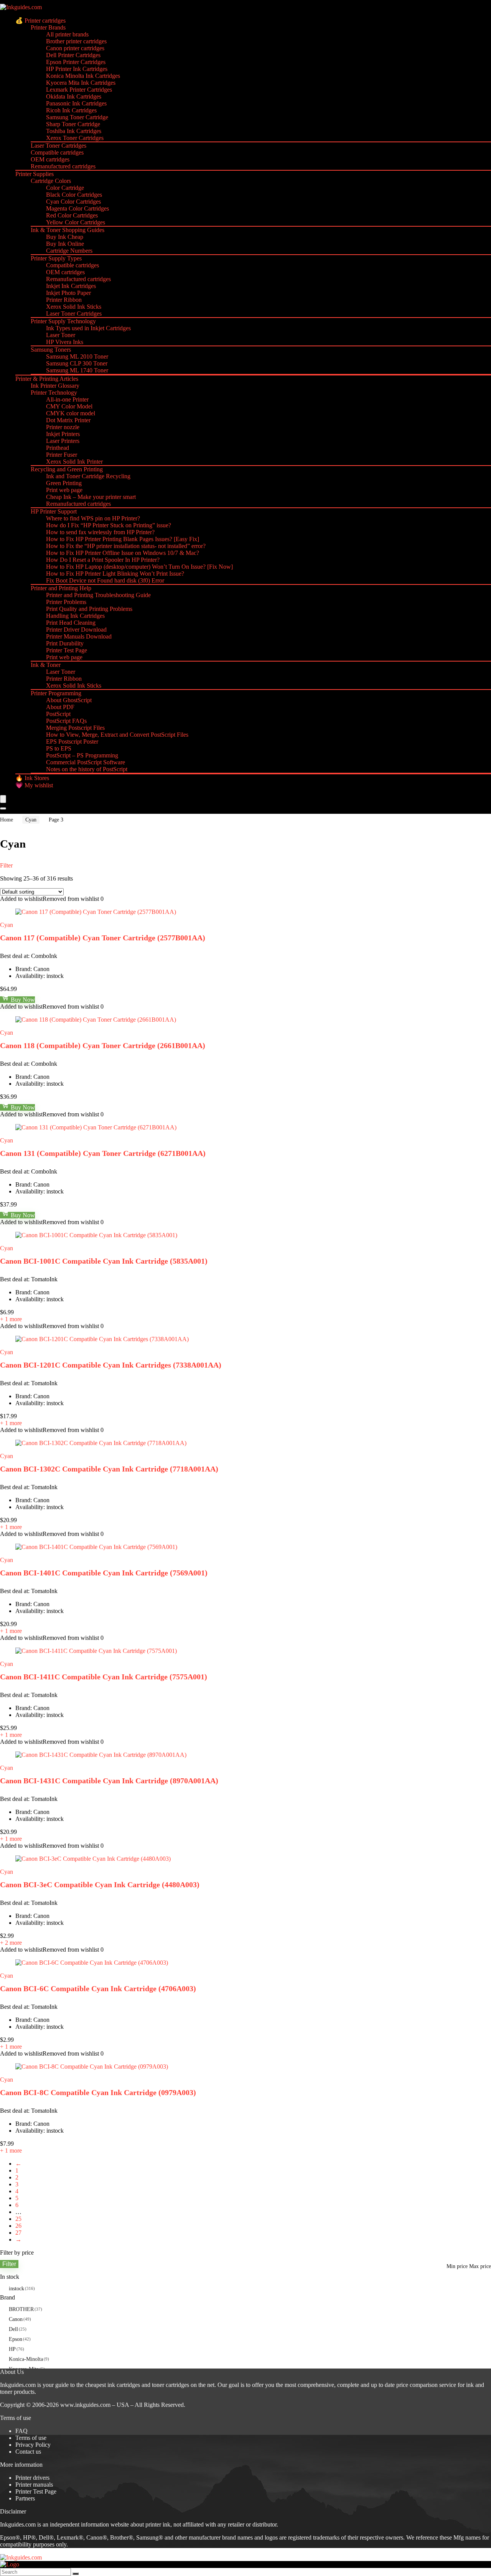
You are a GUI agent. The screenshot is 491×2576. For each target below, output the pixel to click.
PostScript (58, 714)
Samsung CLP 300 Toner (77, 363)
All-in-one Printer (67, 399)
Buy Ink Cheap (65, 237)
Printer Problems (66, 602)
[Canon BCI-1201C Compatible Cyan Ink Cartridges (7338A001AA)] (102, 1339)
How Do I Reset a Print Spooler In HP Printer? (103, 560)
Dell (13, 2329)
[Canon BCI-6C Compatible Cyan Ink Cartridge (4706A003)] (92, 1963)
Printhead (58, 448)
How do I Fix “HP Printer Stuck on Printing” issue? (109, 525)
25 (18, 2219)
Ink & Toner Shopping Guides (68, 230)
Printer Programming (56, 693)
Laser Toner (61, 335)
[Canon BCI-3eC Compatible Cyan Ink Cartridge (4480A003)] (93, 1859)
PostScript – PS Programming (82, 755)
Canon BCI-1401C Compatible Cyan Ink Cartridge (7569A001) (104, 1573)
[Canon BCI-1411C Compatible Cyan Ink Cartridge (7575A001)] (96, 1651)
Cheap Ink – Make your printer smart (91, 497)
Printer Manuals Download (79, 636)
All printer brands (67, 34)
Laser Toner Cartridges (58, 146)
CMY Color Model (69, 406)
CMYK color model (71, 413)
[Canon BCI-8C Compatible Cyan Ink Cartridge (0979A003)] (92, 2067)
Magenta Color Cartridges (77, 208)
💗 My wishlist (34, 785)
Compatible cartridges (57, 152)
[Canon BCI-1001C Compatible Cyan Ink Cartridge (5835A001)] (96, 1235)
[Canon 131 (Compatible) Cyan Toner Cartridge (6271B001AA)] (96, 1127)
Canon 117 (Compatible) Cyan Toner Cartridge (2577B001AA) (103, 938)
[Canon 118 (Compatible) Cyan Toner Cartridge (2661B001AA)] (96, 1020)
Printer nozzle (63, 427)
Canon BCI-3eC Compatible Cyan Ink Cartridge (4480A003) (100, 1885)
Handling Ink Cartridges (75, 616)
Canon (16, 2319)
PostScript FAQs (66, 721)
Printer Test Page (67, 650)
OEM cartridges (50, 159)
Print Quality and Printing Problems (89, 609)
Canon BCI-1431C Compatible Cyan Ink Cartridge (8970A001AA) (109, 1781)
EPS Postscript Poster (72, 742)
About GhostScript (69, 700)
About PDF (60, 707)
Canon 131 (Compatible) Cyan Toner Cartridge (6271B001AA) (103, 1153)
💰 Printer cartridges (40, 21)
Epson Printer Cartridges (76, 62)
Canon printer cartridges (75, 48)
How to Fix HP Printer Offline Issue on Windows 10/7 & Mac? (123, 553)
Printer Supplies (35, 174)
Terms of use (31, 2438)
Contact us (28, 2452)
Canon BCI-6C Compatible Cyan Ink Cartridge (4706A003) (98, 1988)
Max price (480, 2266)
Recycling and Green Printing (67, 469)
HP (12, 2349)
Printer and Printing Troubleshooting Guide (98, 595)
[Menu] (3, 799)
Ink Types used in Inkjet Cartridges (88, 328)
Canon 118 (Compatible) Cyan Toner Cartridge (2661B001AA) (103, 1045)
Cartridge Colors (51, 181)
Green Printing (64, 483)
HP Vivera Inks (65, 342)
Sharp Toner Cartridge (73, 124)
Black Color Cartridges (74, 195)
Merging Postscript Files (75, 728)
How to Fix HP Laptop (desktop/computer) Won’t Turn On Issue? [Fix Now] (139, 567)
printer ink (158, 2524)
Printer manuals (34, 2485)
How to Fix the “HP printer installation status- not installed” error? (126, 546)
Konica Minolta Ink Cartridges (83, 76)
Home (7, 820)
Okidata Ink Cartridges (74, 96)
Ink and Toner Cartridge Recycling (88, 476)
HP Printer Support (54, 511)
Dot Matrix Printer (68, 420)
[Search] (3, 808)
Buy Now (22, 1000)
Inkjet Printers (63, 434)
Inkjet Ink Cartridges (71, 286)
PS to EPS (59, 748)
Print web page (64, 490)
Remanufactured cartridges (63, 166)
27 (18, 2233)
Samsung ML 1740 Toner (77, 370)
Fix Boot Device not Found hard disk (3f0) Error (105, 580)
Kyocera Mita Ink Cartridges (81, 83)
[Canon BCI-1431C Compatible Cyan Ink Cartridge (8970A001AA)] (101, 1755)
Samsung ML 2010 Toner (77, 356)
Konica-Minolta (26, 2359)
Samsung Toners (51, 350)
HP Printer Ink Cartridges (77, 69)
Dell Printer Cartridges (73, 55)
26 (18, 2226)
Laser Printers (63, 441)
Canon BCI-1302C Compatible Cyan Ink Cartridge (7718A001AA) (109, 1469)
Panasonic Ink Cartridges (76, 103)
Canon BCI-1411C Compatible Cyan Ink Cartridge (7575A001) (104, 1677)
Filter (9, 2264)
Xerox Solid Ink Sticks (74, 307)
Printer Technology (54, 393)
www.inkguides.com (85, 2405)
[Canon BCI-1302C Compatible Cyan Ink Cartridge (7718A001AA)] (101, 1443)
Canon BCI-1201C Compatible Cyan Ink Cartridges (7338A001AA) (111, 1365)
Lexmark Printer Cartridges (79, 90)
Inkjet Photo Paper (68, 293)
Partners (25, 2498)
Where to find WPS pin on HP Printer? (93, 518)
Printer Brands (48, 27)
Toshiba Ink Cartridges (74, 131)
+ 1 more (11, 1319)
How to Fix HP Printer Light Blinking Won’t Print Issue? (115, 574)
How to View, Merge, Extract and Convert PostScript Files (117, 735)
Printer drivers (32, 2478)
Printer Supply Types (56, 258)
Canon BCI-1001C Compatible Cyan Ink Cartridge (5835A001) (104, 1261)
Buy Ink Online (65, 244)
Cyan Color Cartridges (73, 202)
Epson (16, 2339)
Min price (457, 2266)
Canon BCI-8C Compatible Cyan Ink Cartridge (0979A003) (98, 2092)
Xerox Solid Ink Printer (74, 462)
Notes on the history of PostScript (87, 769)
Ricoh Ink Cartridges (71, 110)
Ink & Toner (46, 665)
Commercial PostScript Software (86, 762)
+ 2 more (11, 1943)
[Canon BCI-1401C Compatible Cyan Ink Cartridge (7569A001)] (96, 1547)
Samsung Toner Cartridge (77, 117)
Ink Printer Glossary (55, 386)
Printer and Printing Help (61, 588)
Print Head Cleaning (71, 623)
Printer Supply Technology (63, 321)
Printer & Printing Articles (47, 379)
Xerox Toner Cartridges (75, 138)
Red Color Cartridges (72, 215)
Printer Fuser (62, 455)
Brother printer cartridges (76, 41)
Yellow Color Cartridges (76, 222)
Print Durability (65, 643)
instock (16, 2289)
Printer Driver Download (76, 630)
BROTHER (21, 2309)
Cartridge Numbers (69, 251)
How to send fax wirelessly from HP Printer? (100, 532)
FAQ (21, 2431)
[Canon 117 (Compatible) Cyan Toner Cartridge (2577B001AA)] (96, 912)
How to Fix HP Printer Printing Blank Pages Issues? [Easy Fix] (123, 539)
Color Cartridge (65, 188)
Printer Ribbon (64, 300)
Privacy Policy (33, 2445)
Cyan (31, 820)
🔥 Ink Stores (32, 778)
